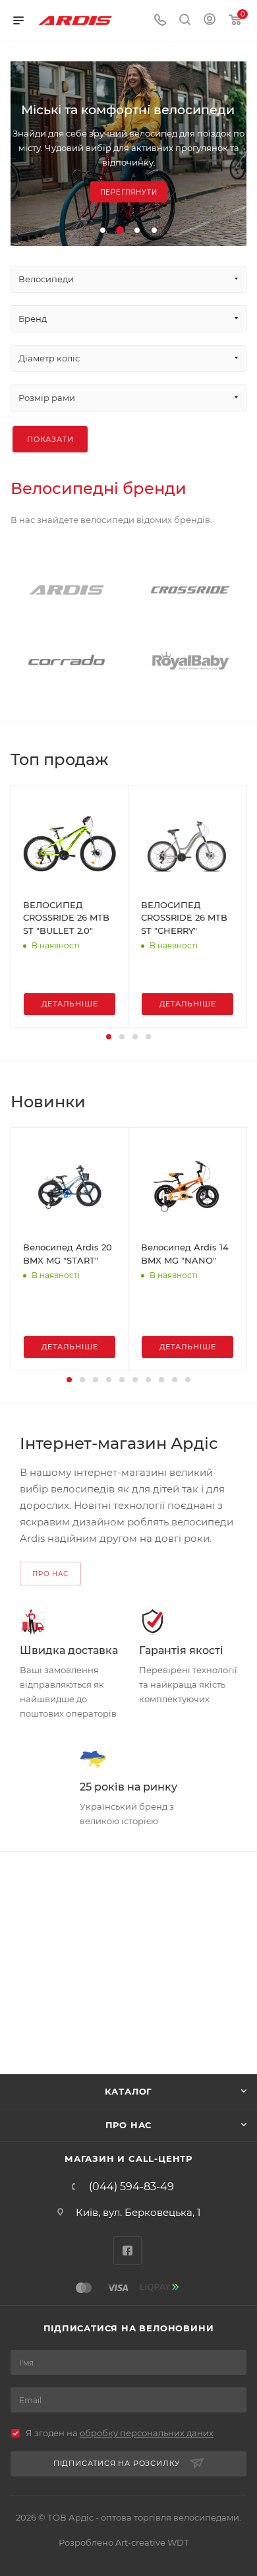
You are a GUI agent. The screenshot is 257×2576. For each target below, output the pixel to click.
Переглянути (129, 192)
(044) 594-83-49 (131, 2187)
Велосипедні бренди (99, 488)
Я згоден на (120, 2433)
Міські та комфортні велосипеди (128, 110)
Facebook (128, 2251)
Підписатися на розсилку (117, 2463)
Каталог (129, 2091)
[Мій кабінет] (210, 21)
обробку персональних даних (147, 2433)
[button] (103, 230)
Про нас (129, 2125)
